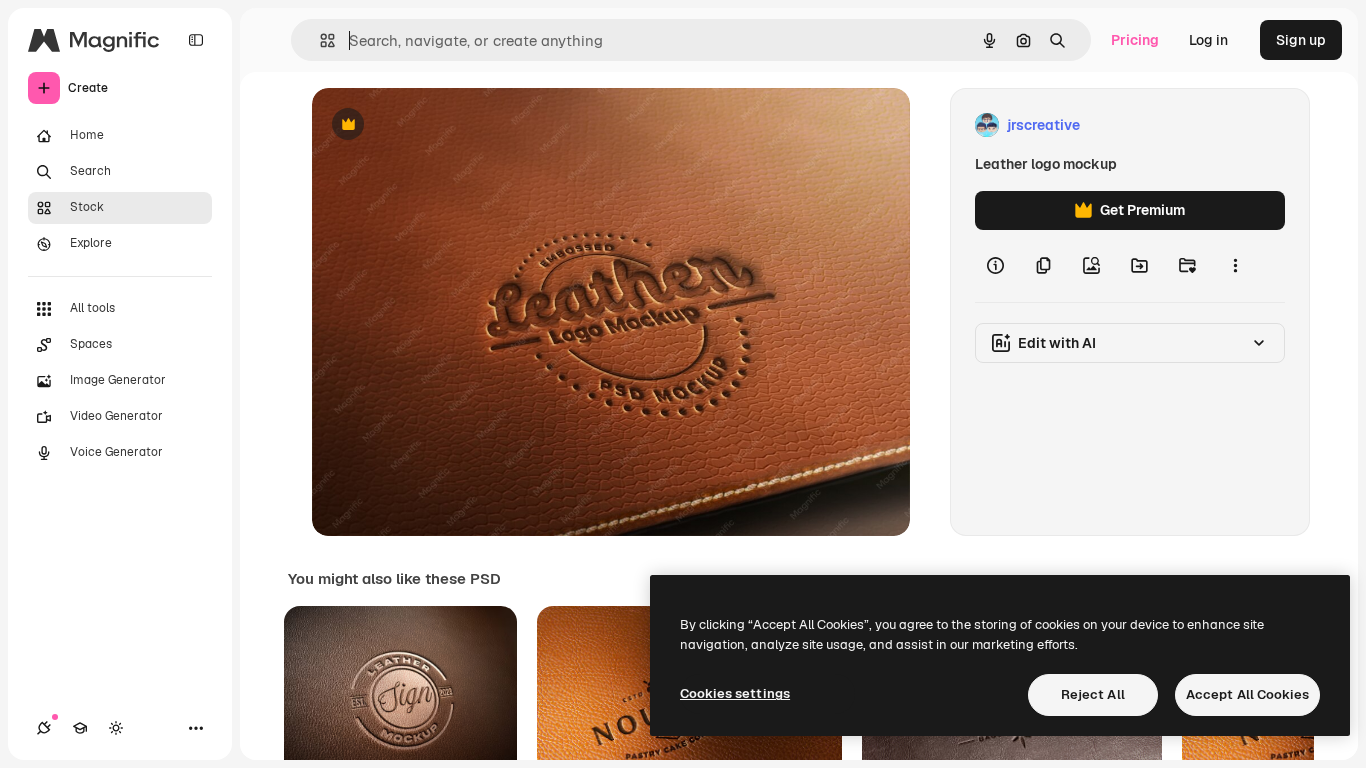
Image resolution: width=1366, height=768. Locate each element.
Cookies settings (735, 693)
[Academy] (80, 728)
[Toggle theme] (116, 728)
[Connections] (44, 728)
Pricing (1135, 40)
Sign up (1301, 40)
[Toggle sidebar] (196, 40)
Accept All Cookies (1247, 694)
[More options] (1235, 266)
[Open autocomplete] (319, 40)
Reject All (1093, 694)
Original (440, 125)
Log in (1208, 40)
